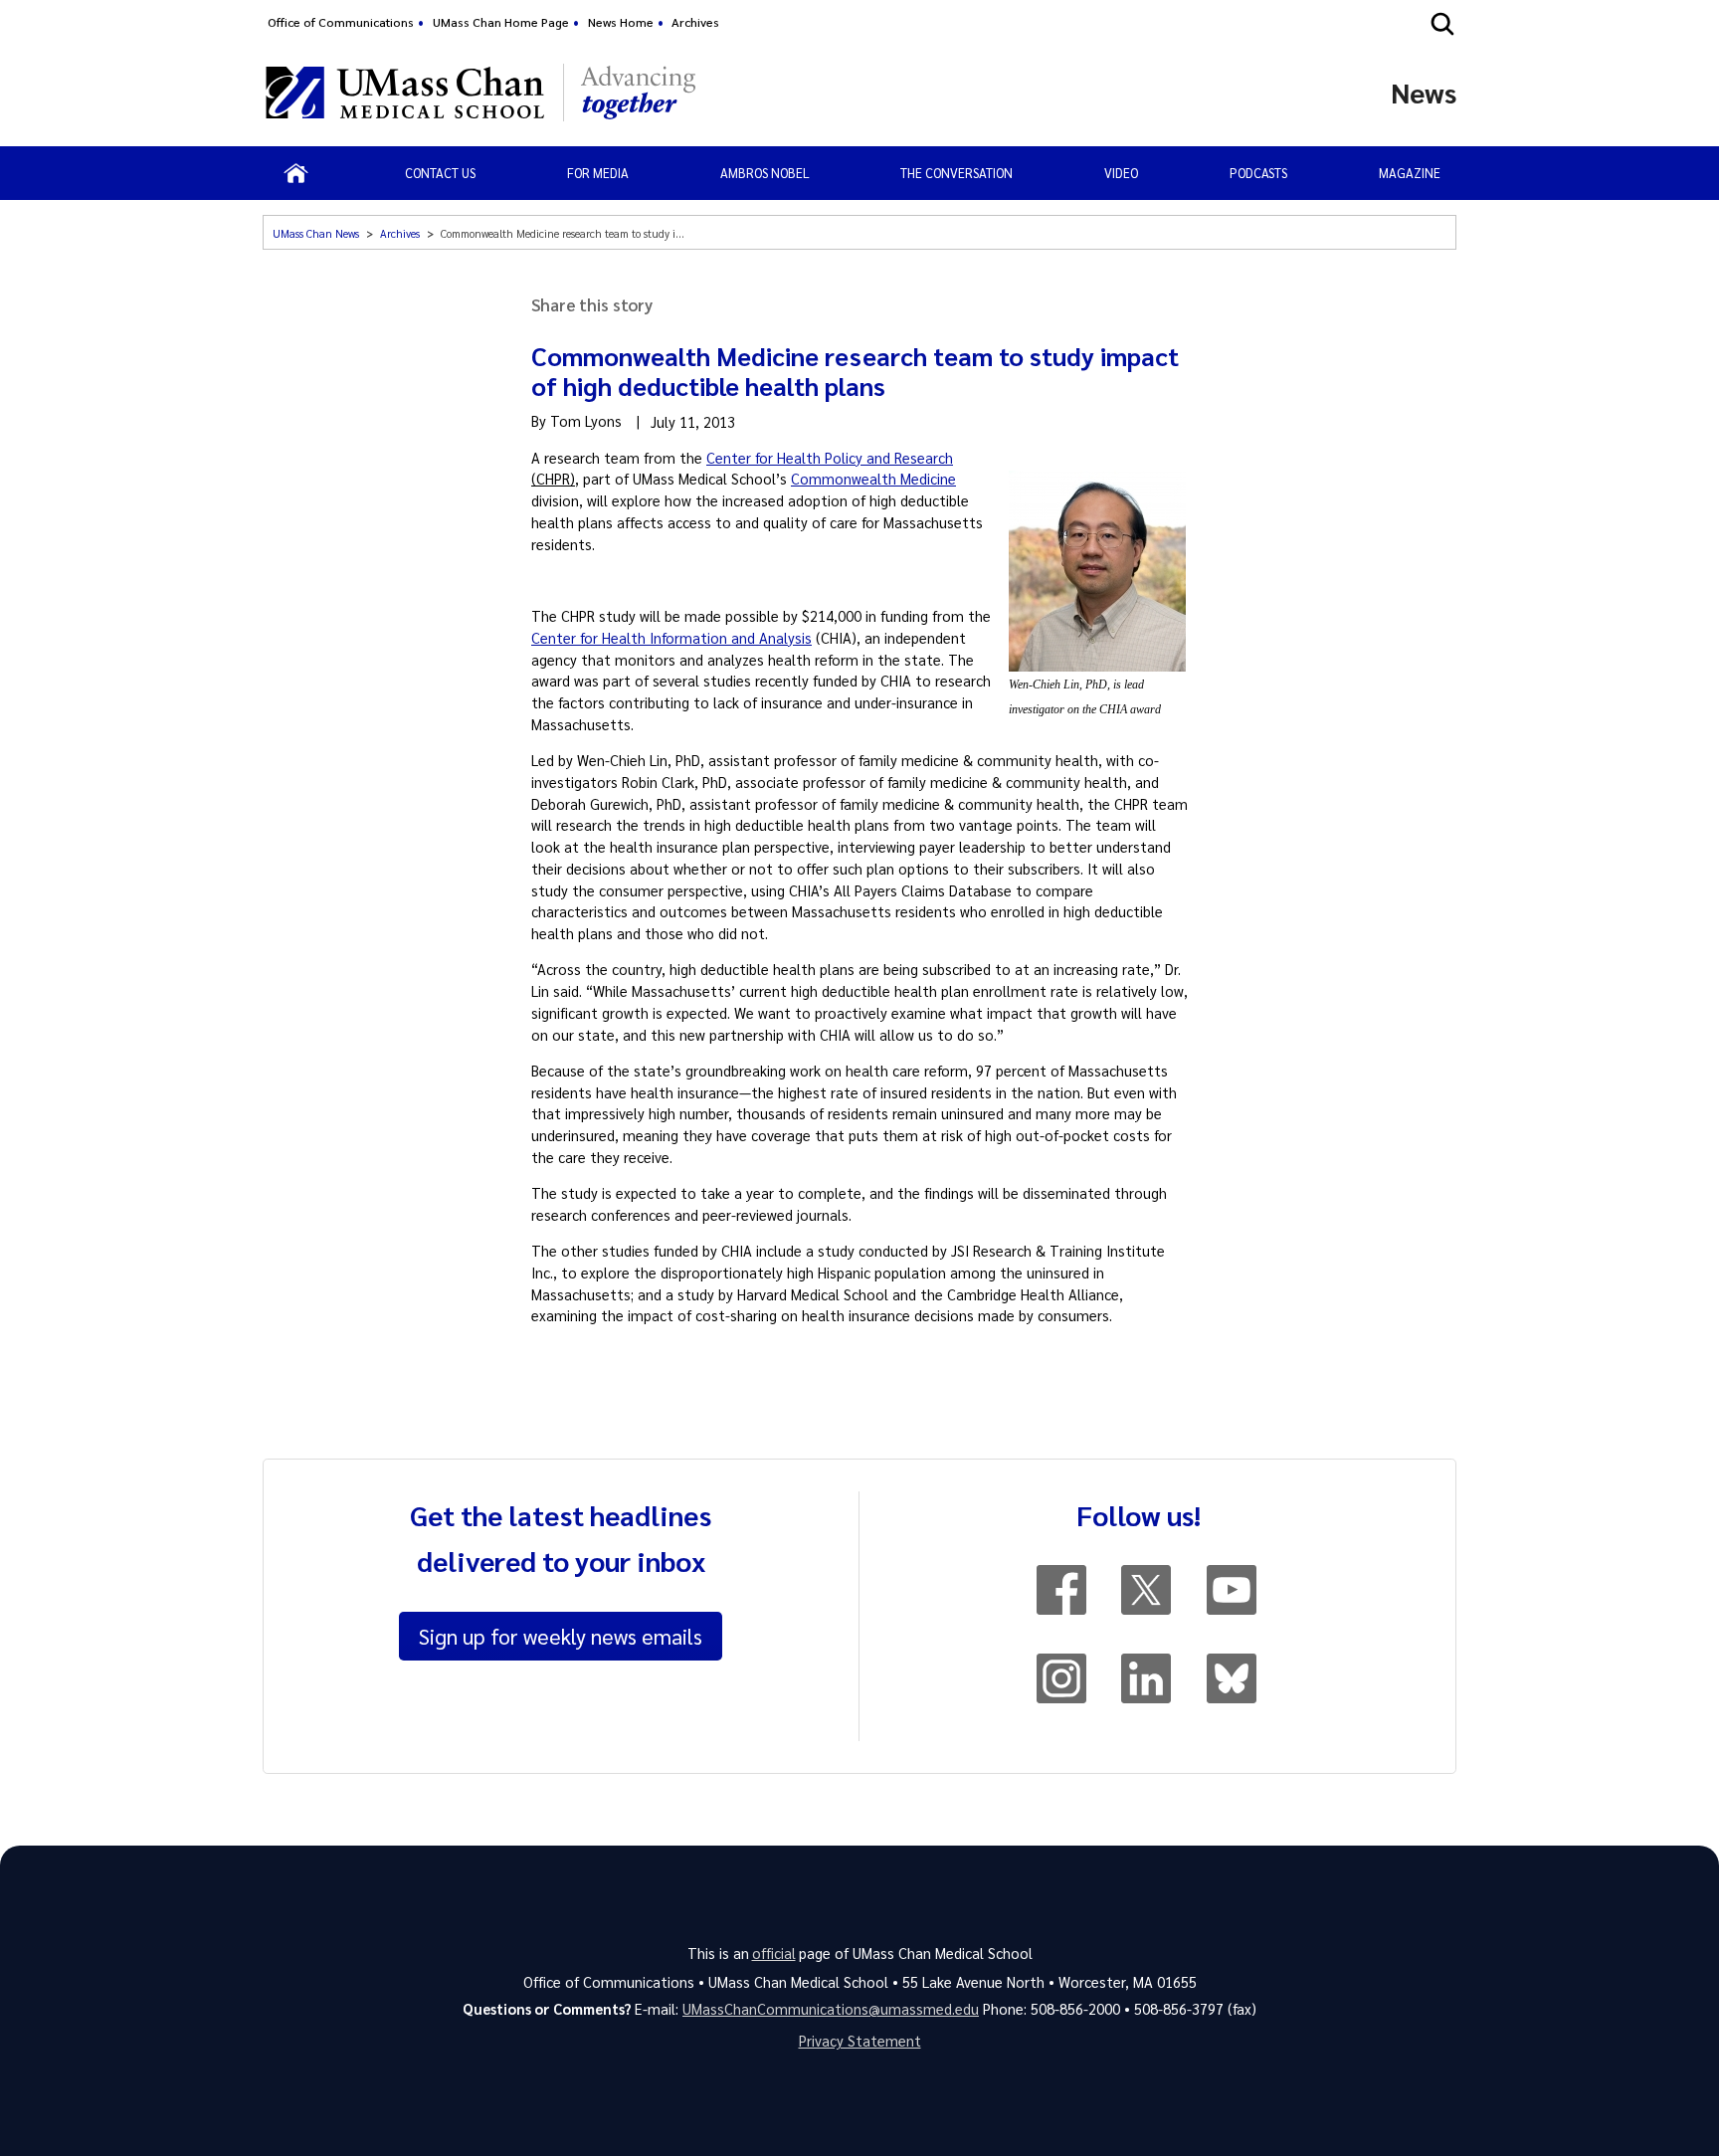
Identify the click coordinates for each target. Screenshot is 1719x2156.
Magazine (1410, 173)
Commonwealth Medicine (873, 479)
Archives (695, 22)
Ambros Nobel (765, 173)
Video (1121, 173)
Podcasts (1258, 173)
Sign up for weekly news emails (561, 1636)
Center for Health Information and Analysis (671, 638)
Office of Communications (341, 22)
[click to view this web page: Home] (296, 173)
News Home (621, 22)
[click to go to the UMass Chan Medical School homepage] (405, 93)
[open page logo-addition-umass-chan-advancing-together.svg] (638, 93)
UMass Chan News (316, 233)
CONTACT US (440, 173)
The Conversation (956, 173)
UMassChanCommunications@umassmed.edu (831, 2009)
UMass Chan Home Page (501, 22)
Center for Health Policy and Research (830, 458)
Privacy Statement (860, 2041)
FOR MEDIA (598, 173)
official (774, 1953)
